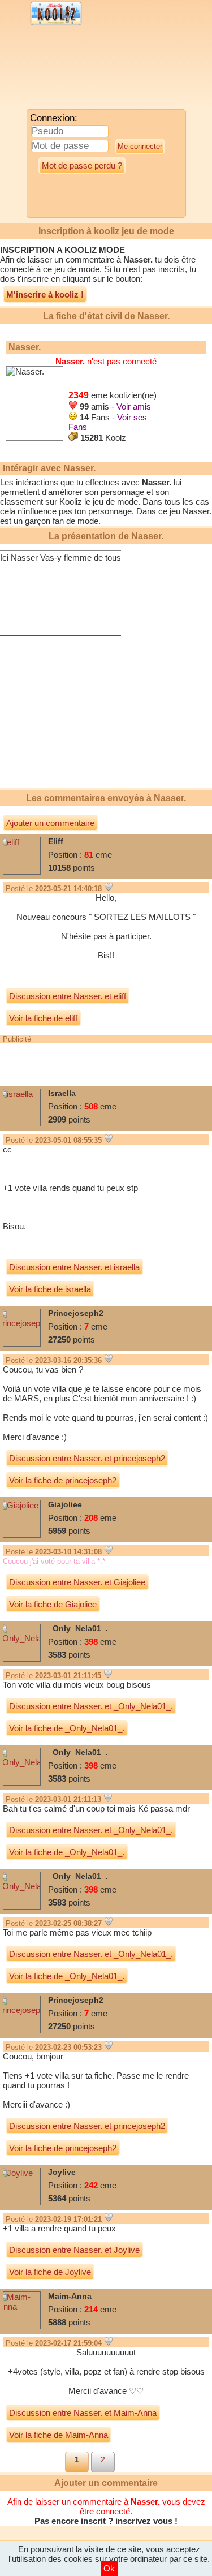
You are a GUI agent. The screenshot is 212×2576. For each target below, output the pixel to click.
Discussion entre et (68, 996)
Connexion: (54, 118)
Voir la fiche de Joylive (50, 2272)
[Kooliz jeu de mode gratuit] (56, 24)
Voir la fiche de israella (50, 1289)
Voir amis (134, 407)
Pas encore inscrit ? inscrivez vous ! (106, 2521)
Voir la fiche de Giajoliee (53, 1604)
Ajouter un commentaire (50, 823)
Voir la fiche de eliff (43, 1018)
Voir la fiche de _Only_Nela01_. (67, 1728)
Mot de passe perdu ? (82, 165)
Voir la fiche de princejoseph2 (63, 1480)
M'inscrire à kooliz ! (45, 294)
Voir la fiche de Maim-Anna (59, 2435)
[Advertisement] (93, 71)
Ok (109, 2568)
